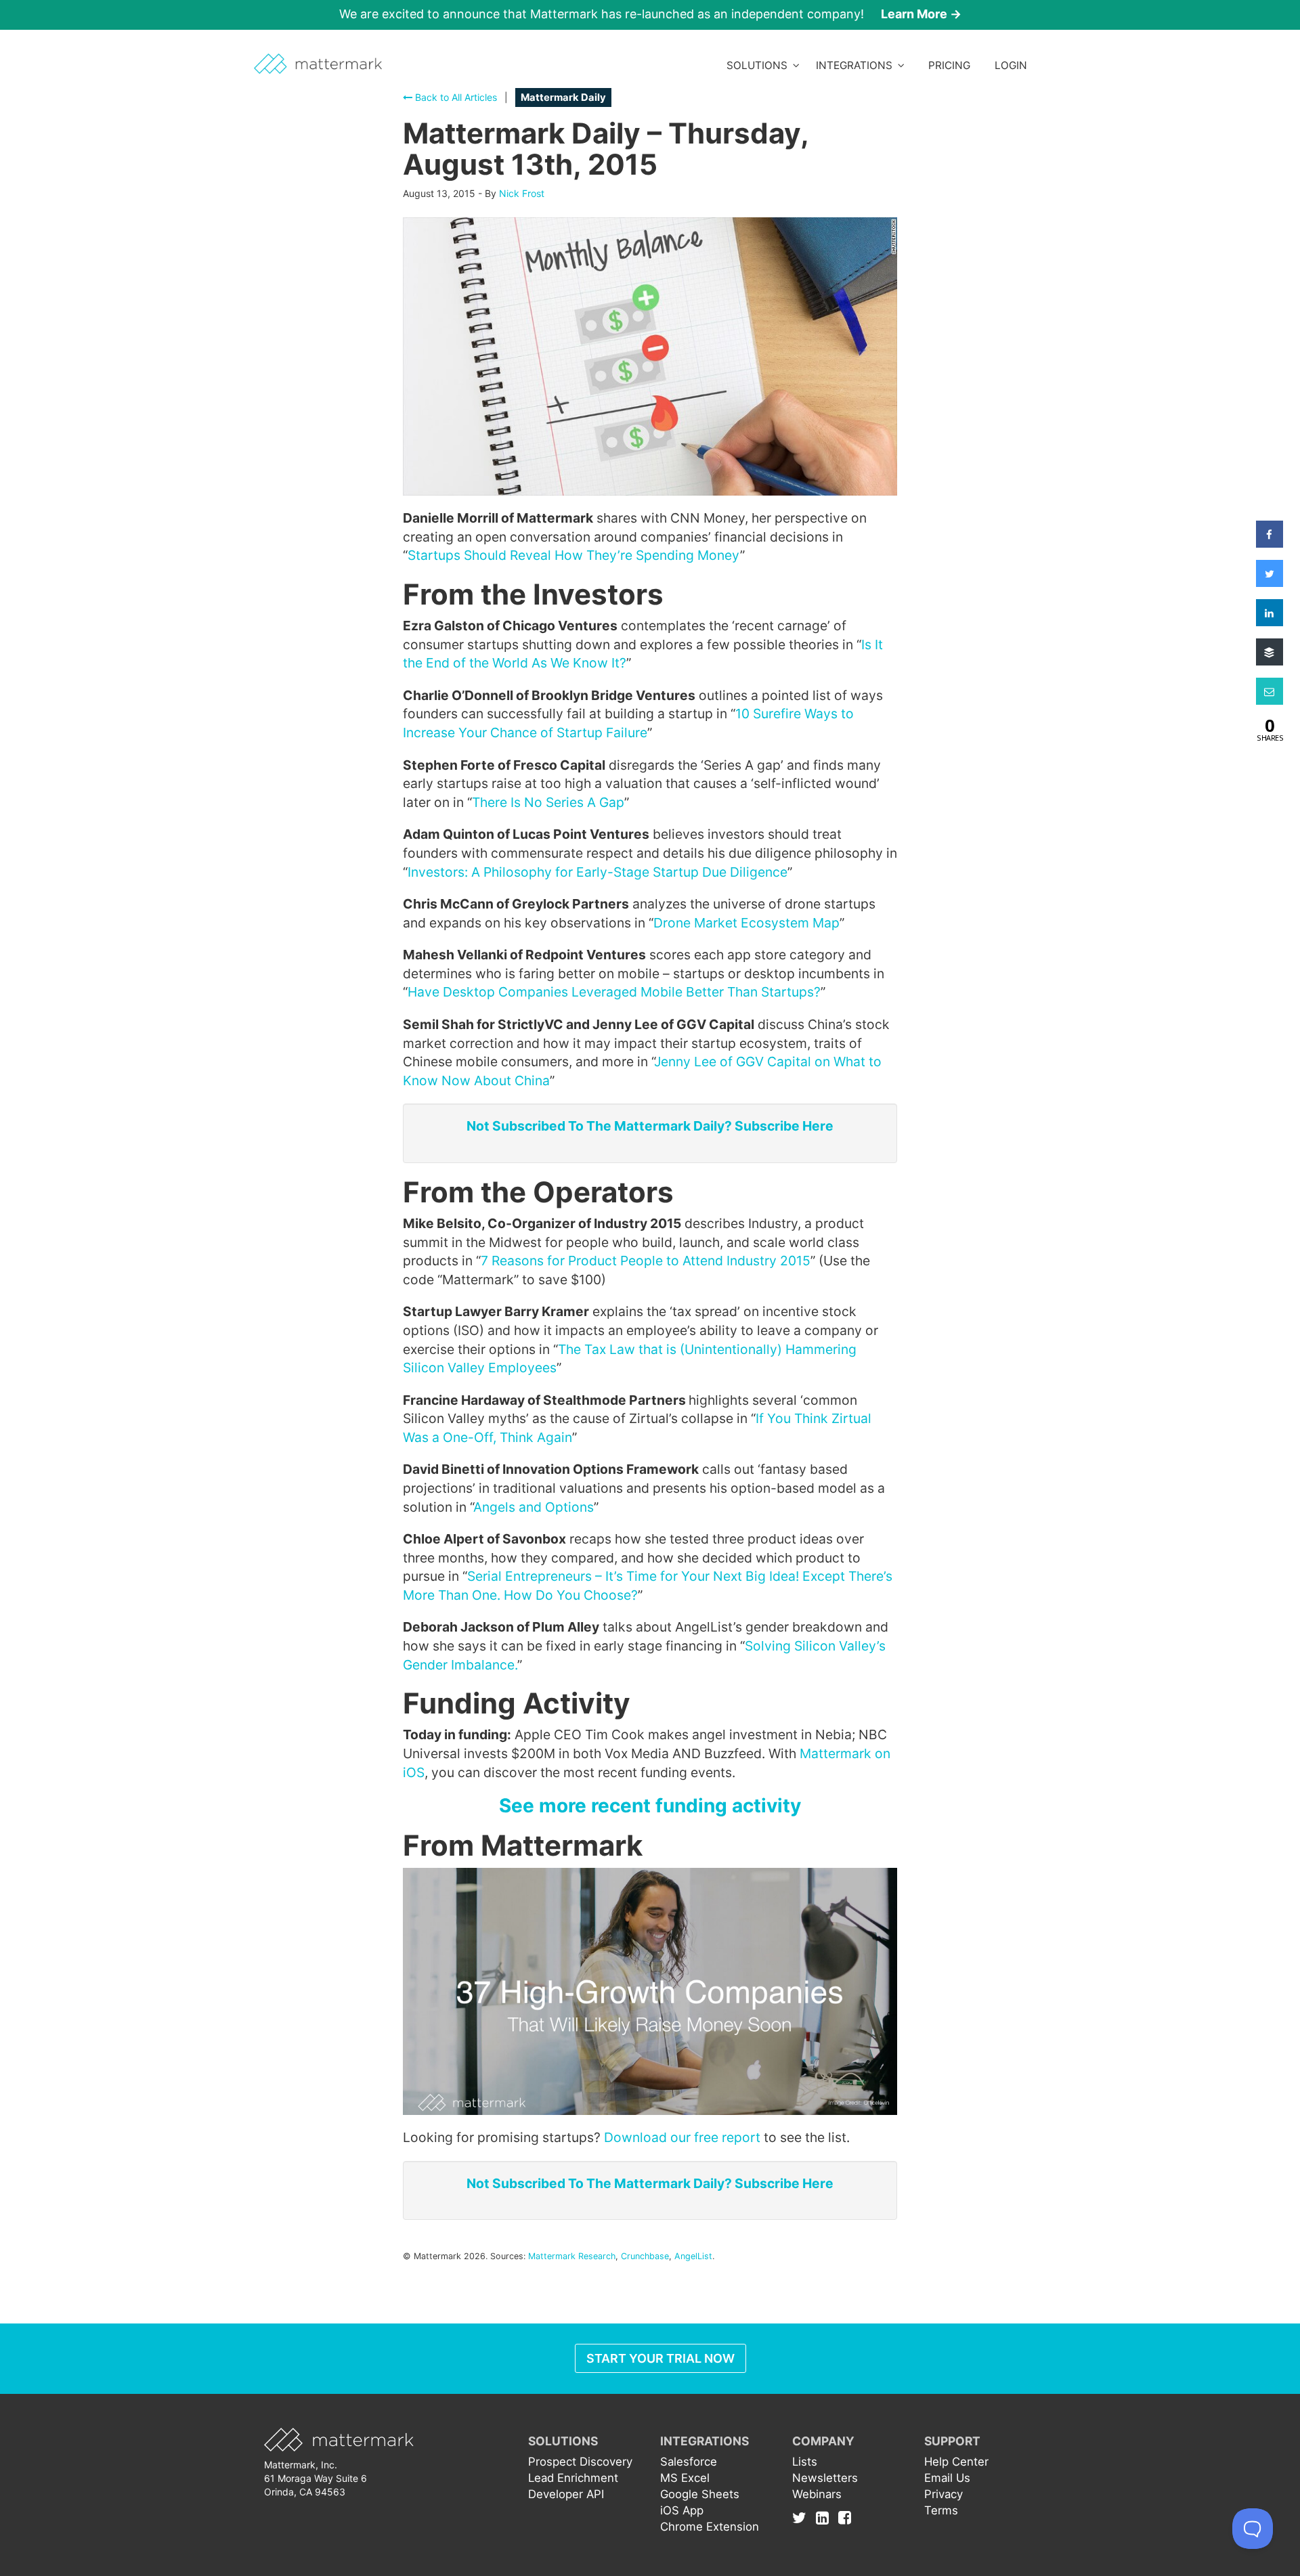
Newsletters (825, 2478)
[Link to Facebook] (845, 2517)
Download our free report (682, 2137)
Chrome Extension (710, 2527)
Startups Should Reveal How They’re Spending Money (574, 555)
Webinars (817, 2494)
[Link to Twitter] (803, 2517)
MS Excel (685, 2478)
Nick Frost (522, 193)
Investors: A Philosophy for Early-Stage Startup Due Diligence (598, 872)
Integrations (857, 65)
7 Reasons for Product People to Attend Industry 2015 (646, 1261)
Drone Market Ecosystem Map (746, 923)
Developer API (566, 2494)
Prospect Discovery (580, 2462)
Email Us (947, 2478)
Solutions (760, 65)
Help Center (956, 2462)
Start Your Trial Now (660, 2358)
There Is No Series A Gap (548, 802)
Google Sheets (700, 2494)
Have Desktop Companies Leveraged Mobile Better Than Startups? (614, 992)
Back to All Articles (455, 97)
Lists (805, 2462)
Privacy (944, 2494)
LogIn (1011, 65)
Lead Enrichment (573, 2478)
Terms (941, 2510)
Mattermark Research (572, 2256)
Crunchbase (645, 2256)
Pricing (949, 65)
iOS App (682, 2510)
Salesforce (689, 2462)
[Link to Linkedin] (826, 2517)
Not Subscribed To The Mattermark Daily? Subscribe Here (650, 1126)
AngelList (693, 2256)
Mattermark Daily (563, 97)
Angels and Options (534, 1507)
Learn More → (921, 14)
